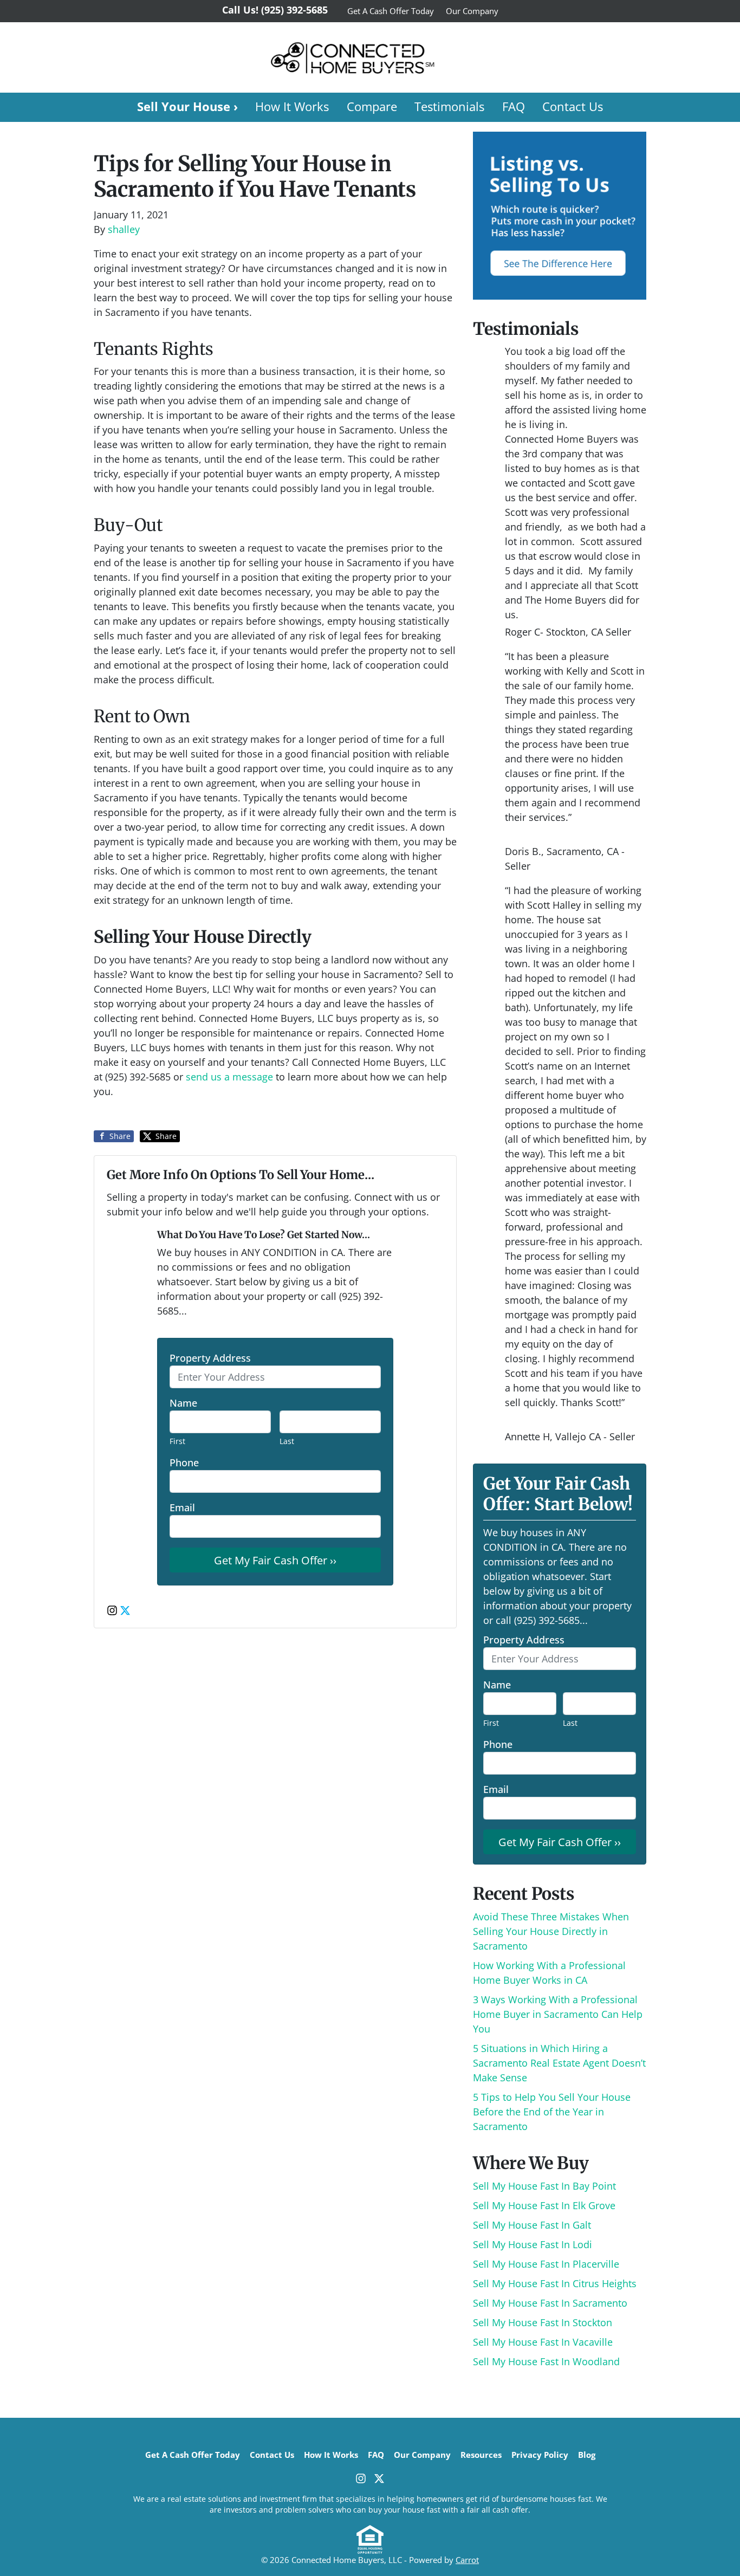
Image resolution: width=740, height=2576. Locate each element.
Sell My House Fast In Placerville (546, 2264)
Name (183, 1403)
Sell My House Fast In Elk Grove (544, 2205)
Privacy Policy (540, 2455)
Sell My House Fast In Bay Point (544, 2186)
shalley (124, 229)
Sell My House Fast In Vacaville (543, 2342)
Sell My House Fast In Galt (532, 2225)
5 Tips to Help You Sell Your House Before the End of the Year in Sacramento (552, 2112)
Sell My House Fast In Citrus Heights (555, 2283)
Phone (184, 1462)
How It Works (292, 106)
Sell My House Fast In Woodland (546, 2361)
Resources (481, 2455)
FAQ (514, 106)
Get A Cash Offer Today (391, 11)
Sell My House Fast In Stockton (543, 2322)
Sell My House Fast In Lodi (533, 2244)
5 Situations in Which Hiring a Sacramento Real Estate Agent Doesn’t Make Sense (559, 2063)
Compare (372, 106)
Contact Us (573, 106)
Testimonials (449, 106)
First (177, 1441)
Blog (587, 2455)
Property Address (210, 1358)
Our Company (472, 11)
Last (287, 1441)
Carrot (467, 2560)
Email (182, 1507)
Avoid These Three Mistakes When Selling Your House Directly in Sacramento (551, 1931)
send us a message (229, 1077)
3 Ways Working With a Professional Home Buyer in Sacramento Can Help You (558, 2014)
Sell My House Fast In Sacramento (550, 2303)
